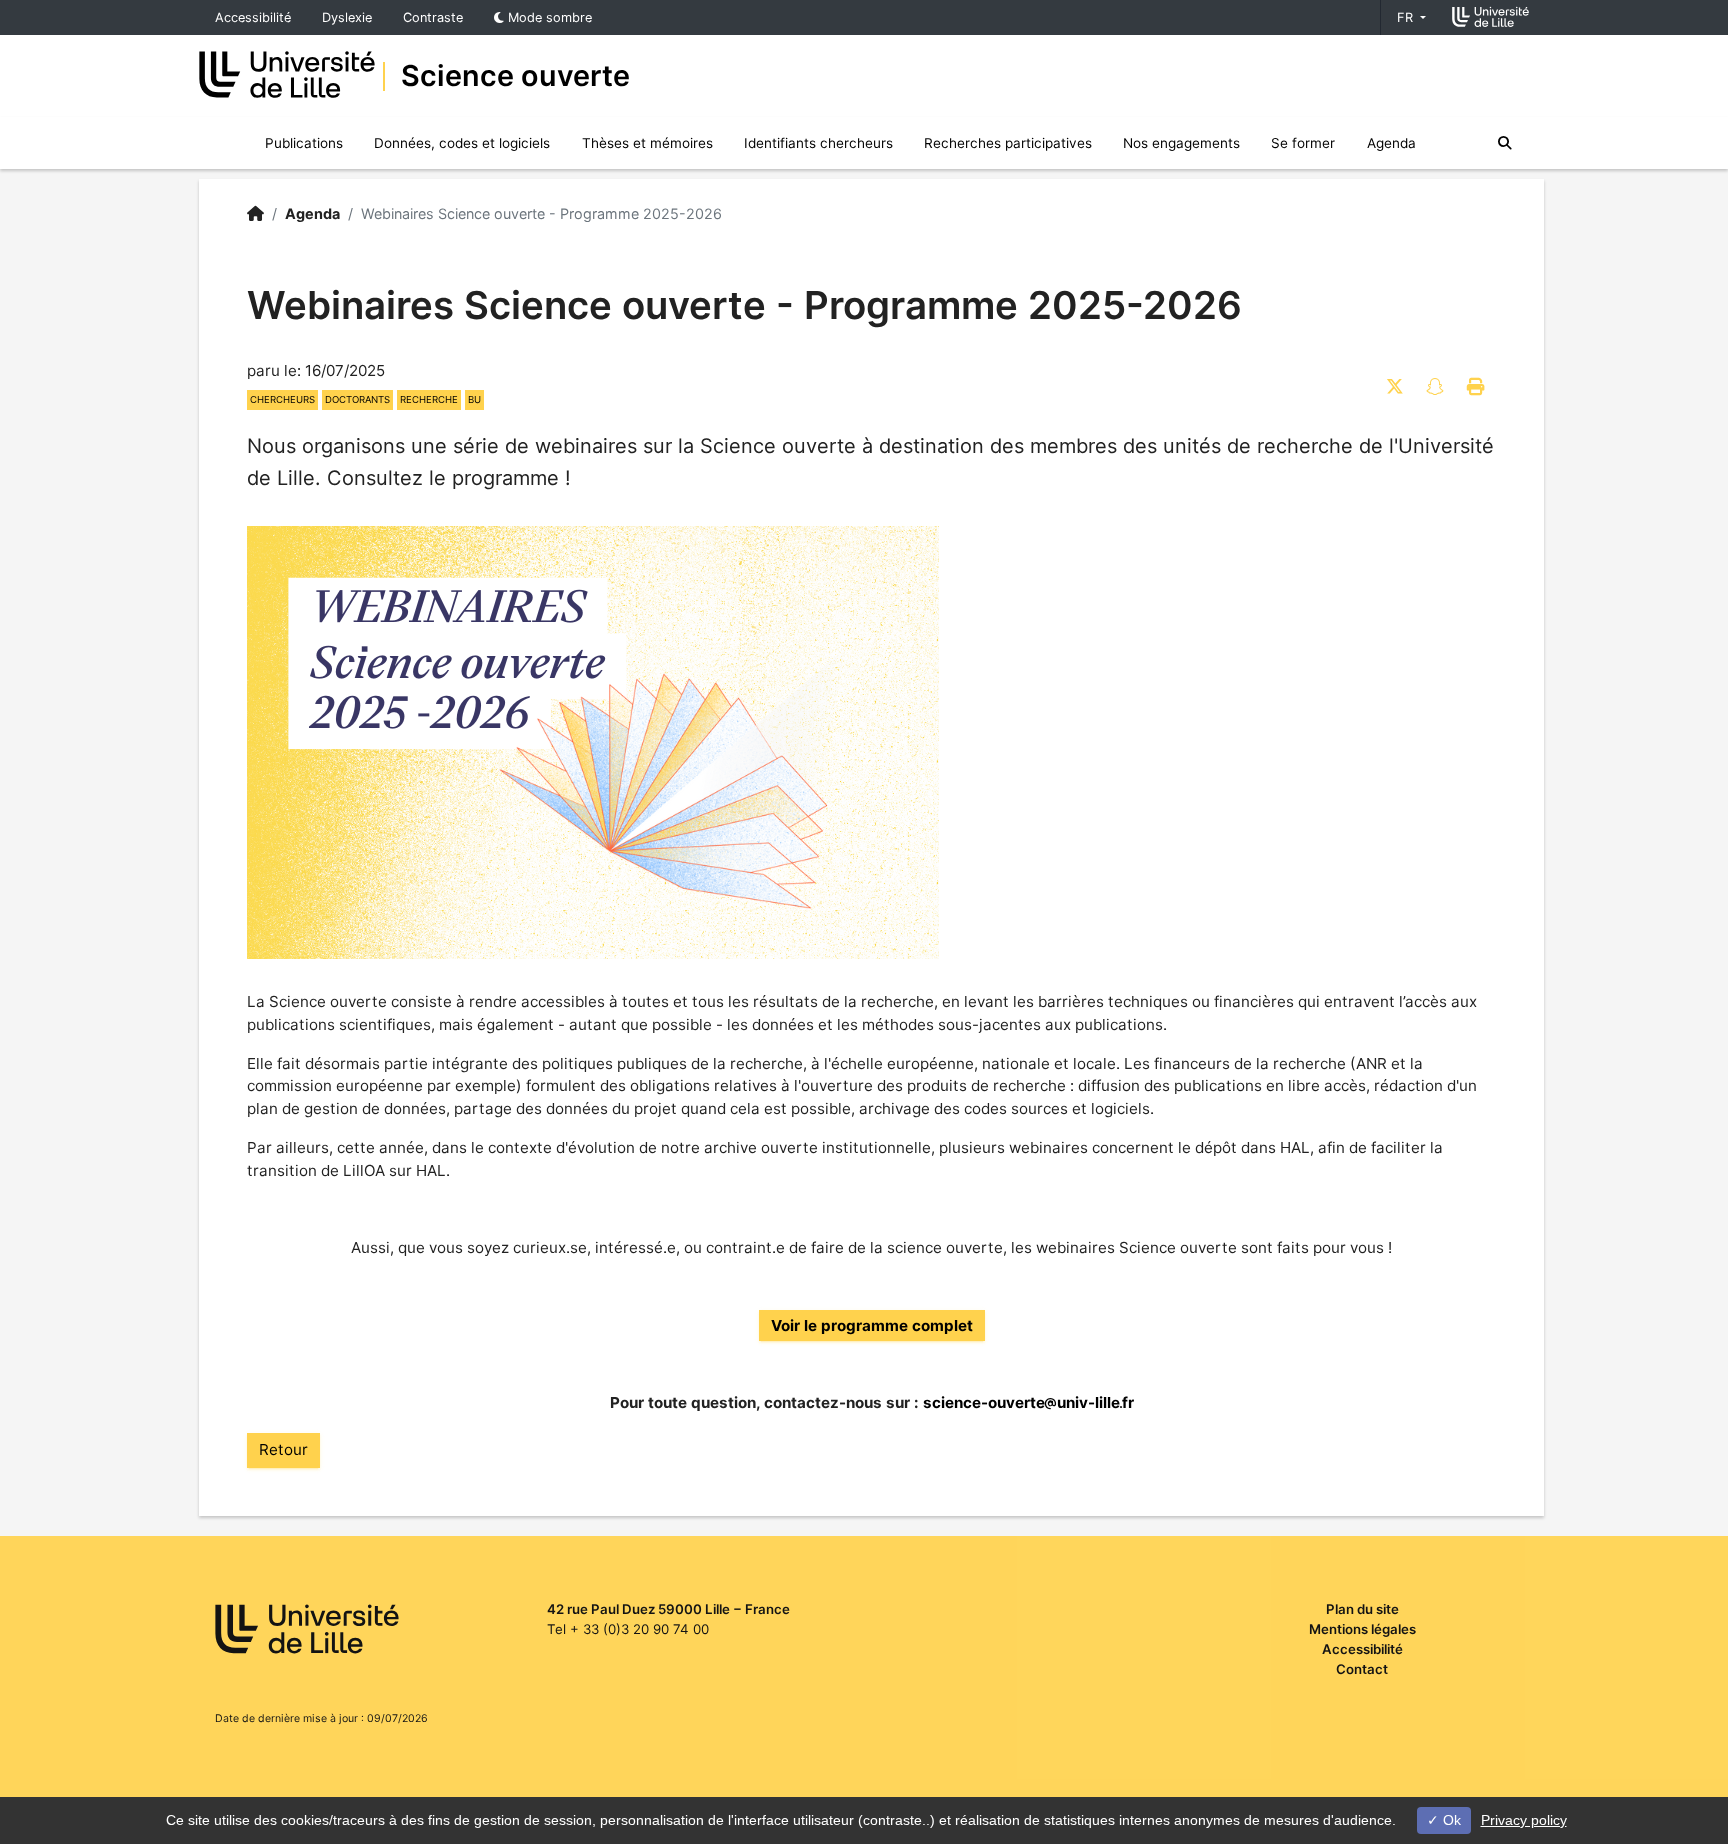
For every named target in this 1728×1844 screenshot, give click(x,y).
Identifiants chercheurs (818, 143)
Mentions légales (1362, 1629)
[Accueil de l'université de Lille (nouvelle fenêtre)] (1490, 16)
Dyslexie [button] (347, 17)
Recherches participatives (1008, 143)
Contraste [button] (433, 17)
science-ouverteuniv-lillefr (1028, 1402)
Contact (1362, 1669)
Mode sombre (548, 17)
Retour (283, 1449)
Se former (1303, 143)
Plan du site (1362, 1609)
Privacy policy (1524, 1820)
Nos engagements (1181, 143)
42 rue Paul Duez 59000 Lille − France (668, 1609)
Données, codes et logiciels (462, 143)
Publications (304, 143)
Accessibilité (253, 17)
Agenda (1391, 143)
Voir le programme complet (872, 1325)
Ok (1450, 1820)
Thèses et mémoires (647, 143)
